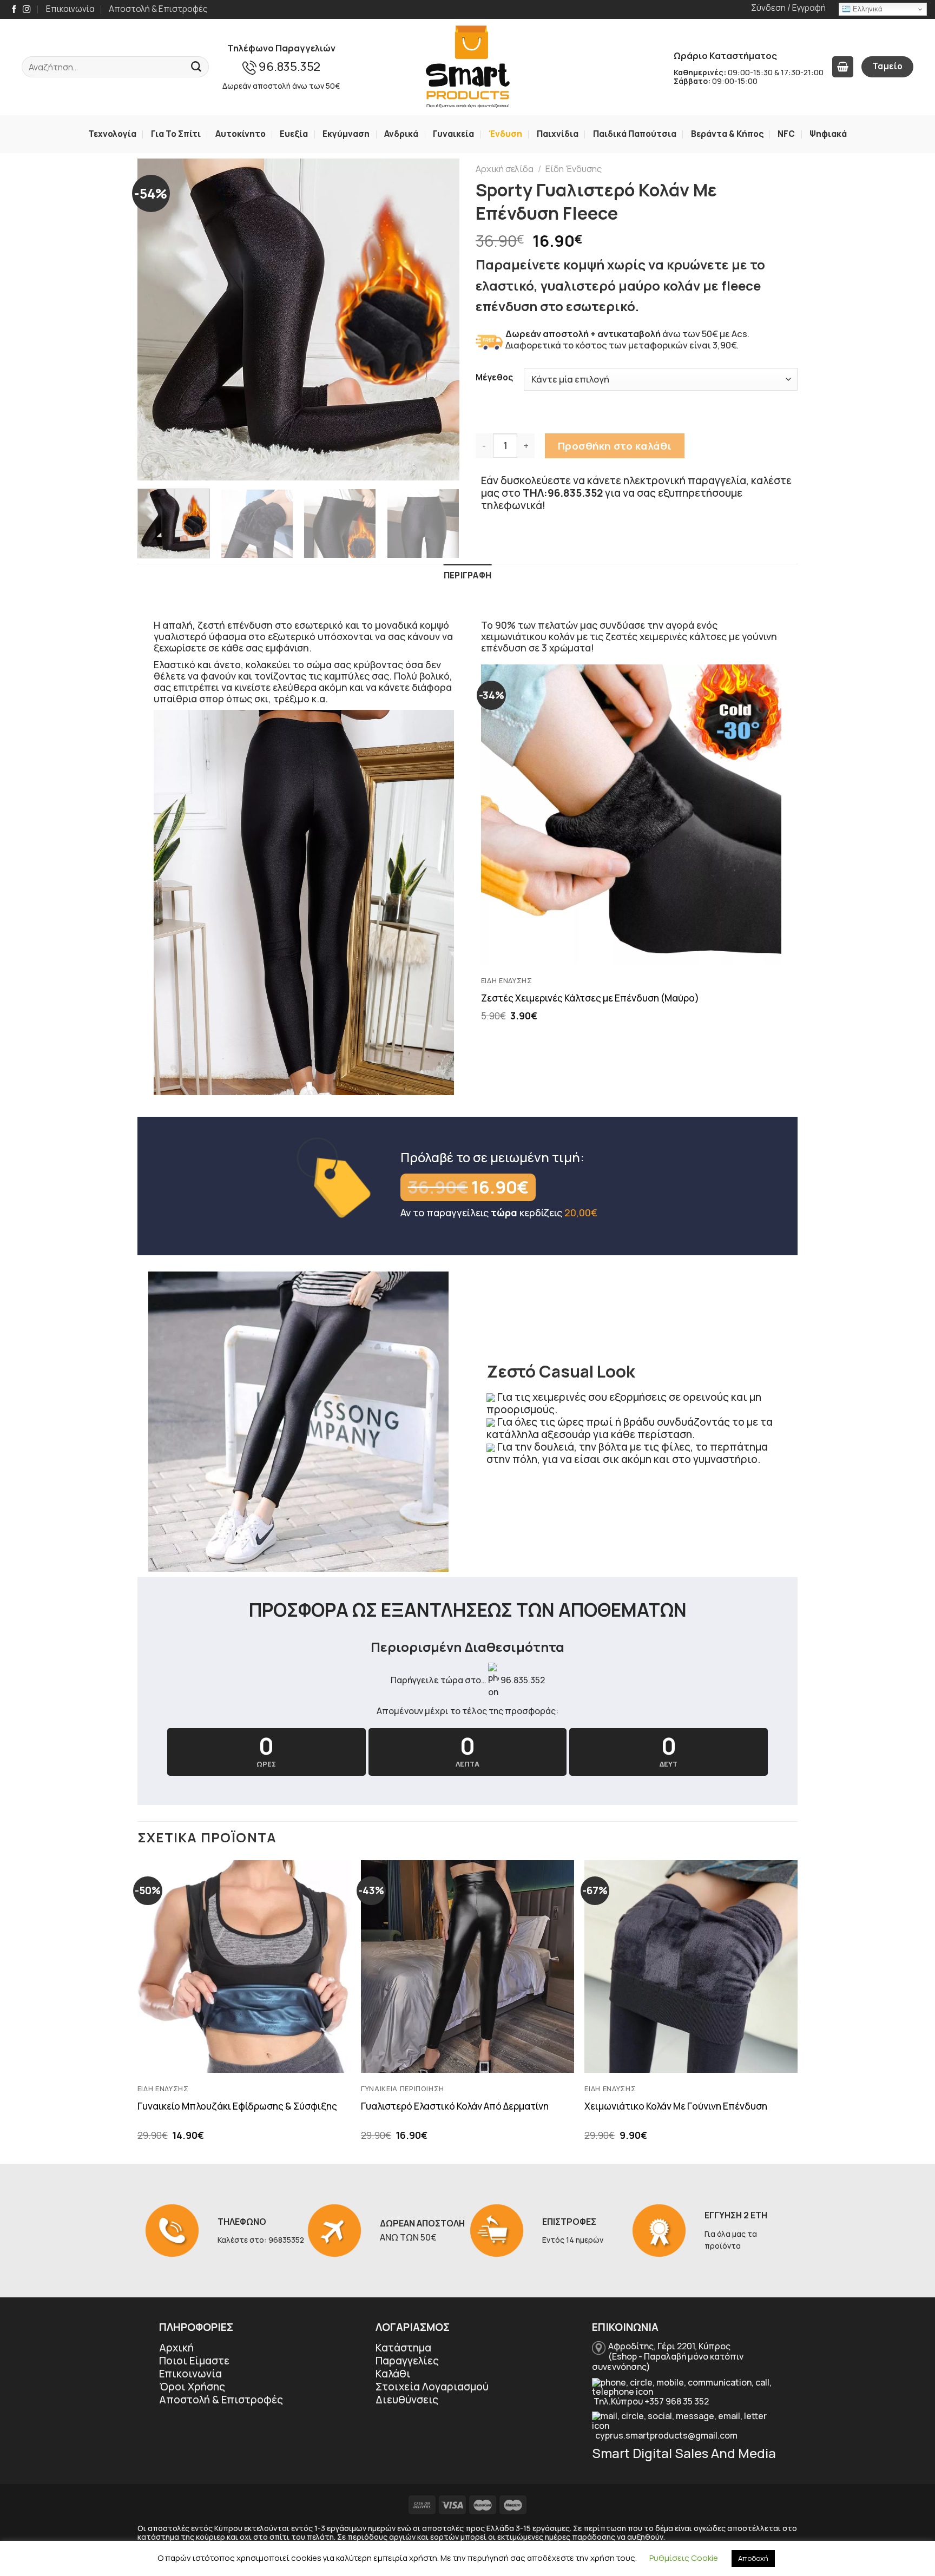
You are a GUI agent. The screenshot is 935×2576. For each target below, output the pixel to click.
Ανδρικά (401, 134)
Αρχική (176, 2348)
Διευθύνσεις (407, 2400)
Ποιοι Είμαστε (194, 2361)
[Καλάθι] (842, 67)
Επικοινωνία (70, 9)
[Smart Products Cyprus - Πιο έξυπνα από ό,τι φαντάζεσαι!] (467, 67)
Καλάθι (393, 2374)
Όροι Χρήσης (192, 2387)
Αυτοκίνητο (241, 134)
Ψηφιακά (828, 134)
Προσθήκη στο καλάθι (615, 446)
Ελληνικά (867, 9)
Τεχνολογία (112, 134)
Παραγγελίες (407, 2361)
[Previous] (157, 319)
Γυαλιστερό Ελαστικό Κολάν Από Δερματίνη (455, 2106)
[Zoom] (154, 465)
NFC (786, 134)
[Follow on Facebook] (14, 10)
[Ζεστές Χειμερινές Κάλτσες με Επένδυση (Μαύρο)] (631, 815)
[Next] (439, 319)
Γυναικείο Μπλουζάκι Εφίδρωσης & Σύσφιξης (237, 2106)
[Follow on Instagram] (27, 10)
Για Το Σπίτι (176, 134)
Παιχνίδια (558, 134)
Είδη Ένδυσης (574, 169)
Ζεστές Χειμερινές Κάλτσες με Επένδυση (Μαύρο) (590, 998)
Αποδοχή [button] (753, 2558)
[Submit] (196, 67)
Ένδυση (505, 134)
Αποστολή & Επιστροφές (158, 9)
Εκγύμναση (346, 134)
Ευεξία (294, 134)
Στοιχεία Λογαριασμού (432, 2387)
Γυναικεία (453, 134)
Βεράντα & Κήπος (727, 134)
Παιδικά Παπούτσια (635, 134)
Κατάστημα (403, 2348)
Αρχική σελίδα (505, 169)
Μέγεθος (494, 377)
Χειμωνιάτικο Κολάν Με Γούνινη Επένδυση (676, 2106)
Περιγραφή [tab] (468, 575)
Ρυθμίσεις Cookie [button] (684, 2558)
